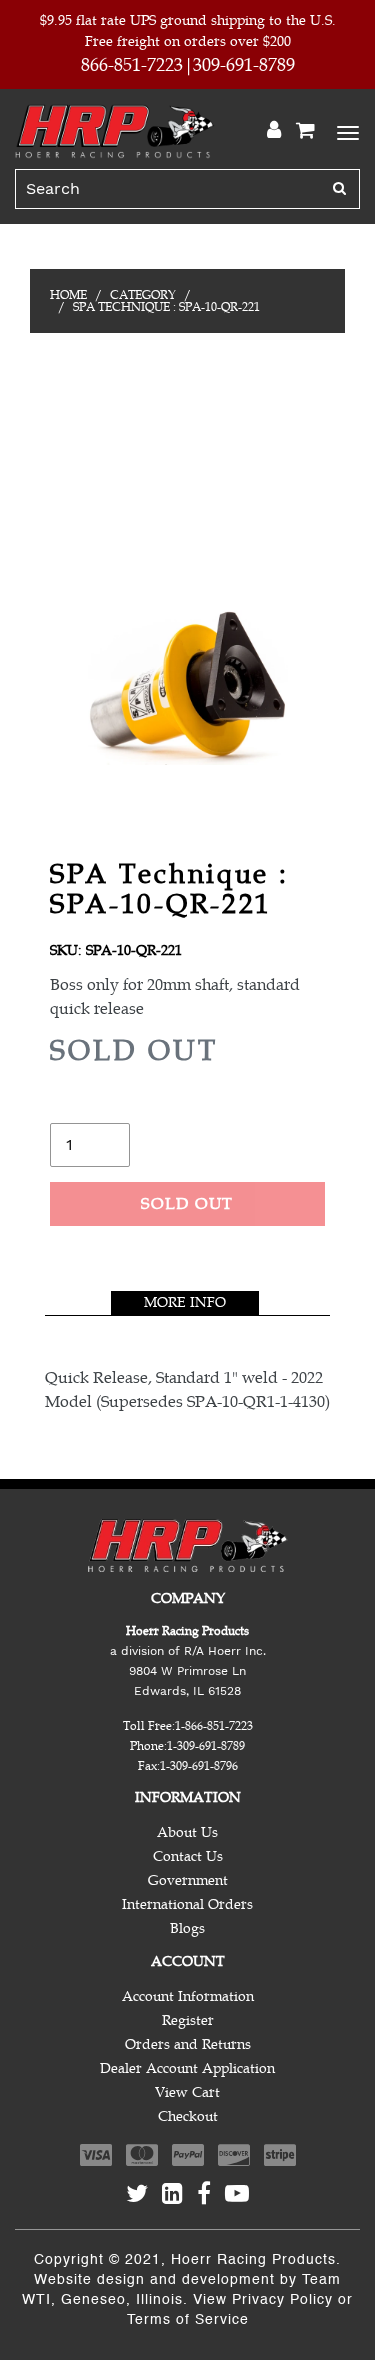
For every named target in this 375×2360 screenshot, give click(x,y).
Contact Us (188, 1856)
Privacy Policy (282, 2300)
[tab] (185, 1303)
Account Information (188, 1996)
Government (188, 1880)
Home (68, 295)
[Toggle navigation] (345, 131)
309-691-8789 (244, 65)
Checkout (188, 2116)
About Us (187, 1832)
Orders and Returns (188, 2044)
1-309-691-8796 (199, 1766)
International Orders (187, 1904)
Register (188, 2020)
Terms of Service (188, 2320)
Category (143, 295)
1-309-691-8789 (206, 1746)
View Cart (187, 2092)
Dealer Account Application (187, 2068)
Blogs (187, 1928)
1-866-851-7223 (214, 1726)
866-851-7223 (132, 65)
